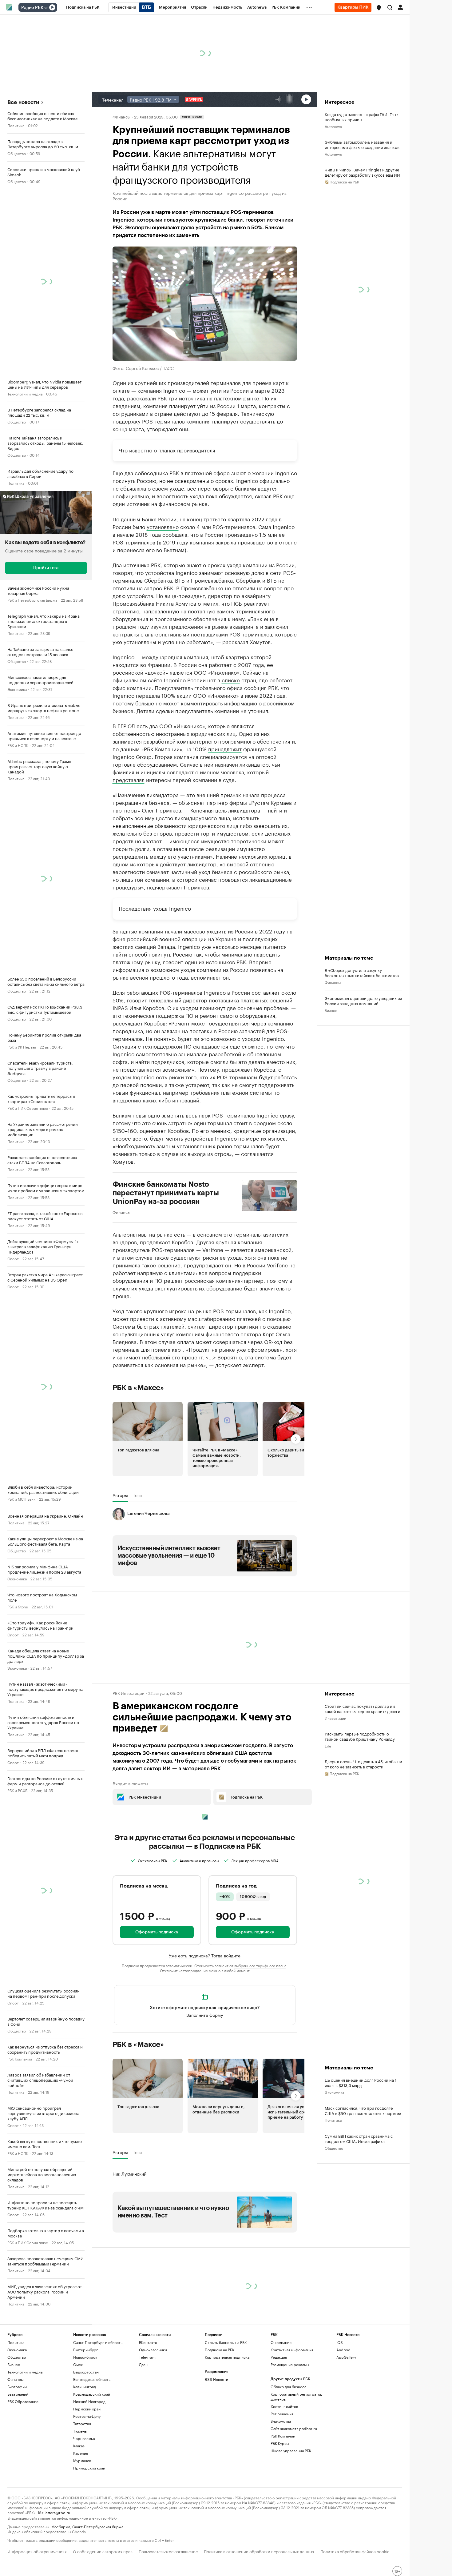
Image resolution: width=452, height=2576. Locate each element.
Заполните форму (205, 2015)
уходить (216, 931)
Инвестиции (335, 1718)
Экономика (17, 689)
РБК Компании (20, 2058)
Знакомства (281, 2421)
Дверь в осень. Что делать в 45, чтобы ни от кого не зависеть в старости (363, 1764)
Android (343, 2350)
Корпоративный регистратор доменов (297, 2396)
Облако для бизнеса (288, 2387)
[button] (379, 8)
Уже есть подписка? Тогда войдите (205, 1955)
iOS (340, 2342)
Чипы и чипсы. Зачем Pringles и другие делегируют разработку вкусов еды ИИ (362, 172)
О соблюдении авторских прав (103, 2551)
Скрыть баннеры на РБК (226, 2342)
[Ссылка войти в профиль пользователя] (400, 7)
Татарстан (82, 2424)
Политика (16, 125)
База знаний (18, 2394)
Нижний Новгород (89, 2401)
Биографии (17, 2387)
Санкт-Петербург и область (98, 2342)
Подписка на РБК (220, 2350)
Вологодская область (92, 2379)
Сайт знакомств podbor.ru (294, 2428)
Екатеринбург (85, 2350)
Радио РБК (32, 8)
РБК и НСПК (18, 745)
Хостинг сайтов (284, 2406)
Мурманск (82, 2460)
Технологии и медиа (25, 393)
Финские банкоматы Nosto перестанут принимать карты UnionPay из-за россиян (166, 1193)
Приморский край (89, 2468)
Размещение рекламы (290, 2364)
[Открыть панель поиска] (390, 7)
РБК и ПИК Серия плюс (28, 1108)
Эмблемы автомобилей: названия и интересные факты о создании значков (362, 144)
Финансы (121, 116)
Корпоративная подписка (227, 2357)
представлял (129, 779)
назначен (226, 764)
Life (328, 1745)
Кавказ (79, 2446)
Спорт (13, 1258)
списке (231, 680)
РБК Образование (23, 2401)
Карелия (81, 2453)
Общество (17, 153)
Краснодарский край (92, 2394)
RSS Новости (216, 2379)
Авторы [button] (120, 1495)
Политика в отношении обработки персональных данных (259, 2551)
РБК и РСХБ (17, 1790)
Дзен (143, 2364)
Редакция (279, 2357)
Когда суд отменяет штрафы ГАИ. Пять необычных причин (361, 117)
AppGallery (346, 2357)
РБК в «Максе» (138, 1388)
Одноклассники (153, 2350)
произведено (241, 534)
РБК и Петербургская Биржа (32, 600)
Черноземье (84, 2438)
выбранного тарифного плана (260, 1965)
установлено (163, 526)
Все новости (23, 102)
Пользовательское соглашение (168, 2551)
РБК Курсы (280, 2443)
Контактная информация (292, 2350)
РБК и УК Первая (22, 1047)
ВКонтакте (148, 2342)
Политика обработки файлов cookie (355, 2551)
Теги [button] (137, 1495)
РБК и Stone (18, 1606)
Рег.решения (282, 2414)
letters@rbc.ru (57, 2512)
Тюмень (80, 2431)
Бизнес (331, 1010)
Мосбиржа (61, 2526)
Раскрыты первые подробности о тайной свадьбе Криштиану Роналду (360, 1736)
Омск (78, 2364)
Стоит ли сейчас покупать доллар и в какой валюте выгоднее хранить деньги (363, 1708)
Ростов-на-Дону (87, 2416)
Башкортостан (86, 2372)
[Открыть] (46, 8)
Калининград (85, 2387)
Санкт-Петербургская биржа (98, 2526)
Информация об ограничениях (37, 2551)
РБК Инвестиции (129, 1693)
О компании (281, 2342)
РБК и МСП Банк (21, 1499)
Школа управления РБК (291, 2451)
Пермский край (87, 2409)
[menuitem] (83, 7)
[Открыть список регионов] (379, 8)
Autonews (333, 126)
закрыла (226, 542)
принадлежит (225, 748)
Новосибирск (85, 2357)
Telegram (147, 2357)
